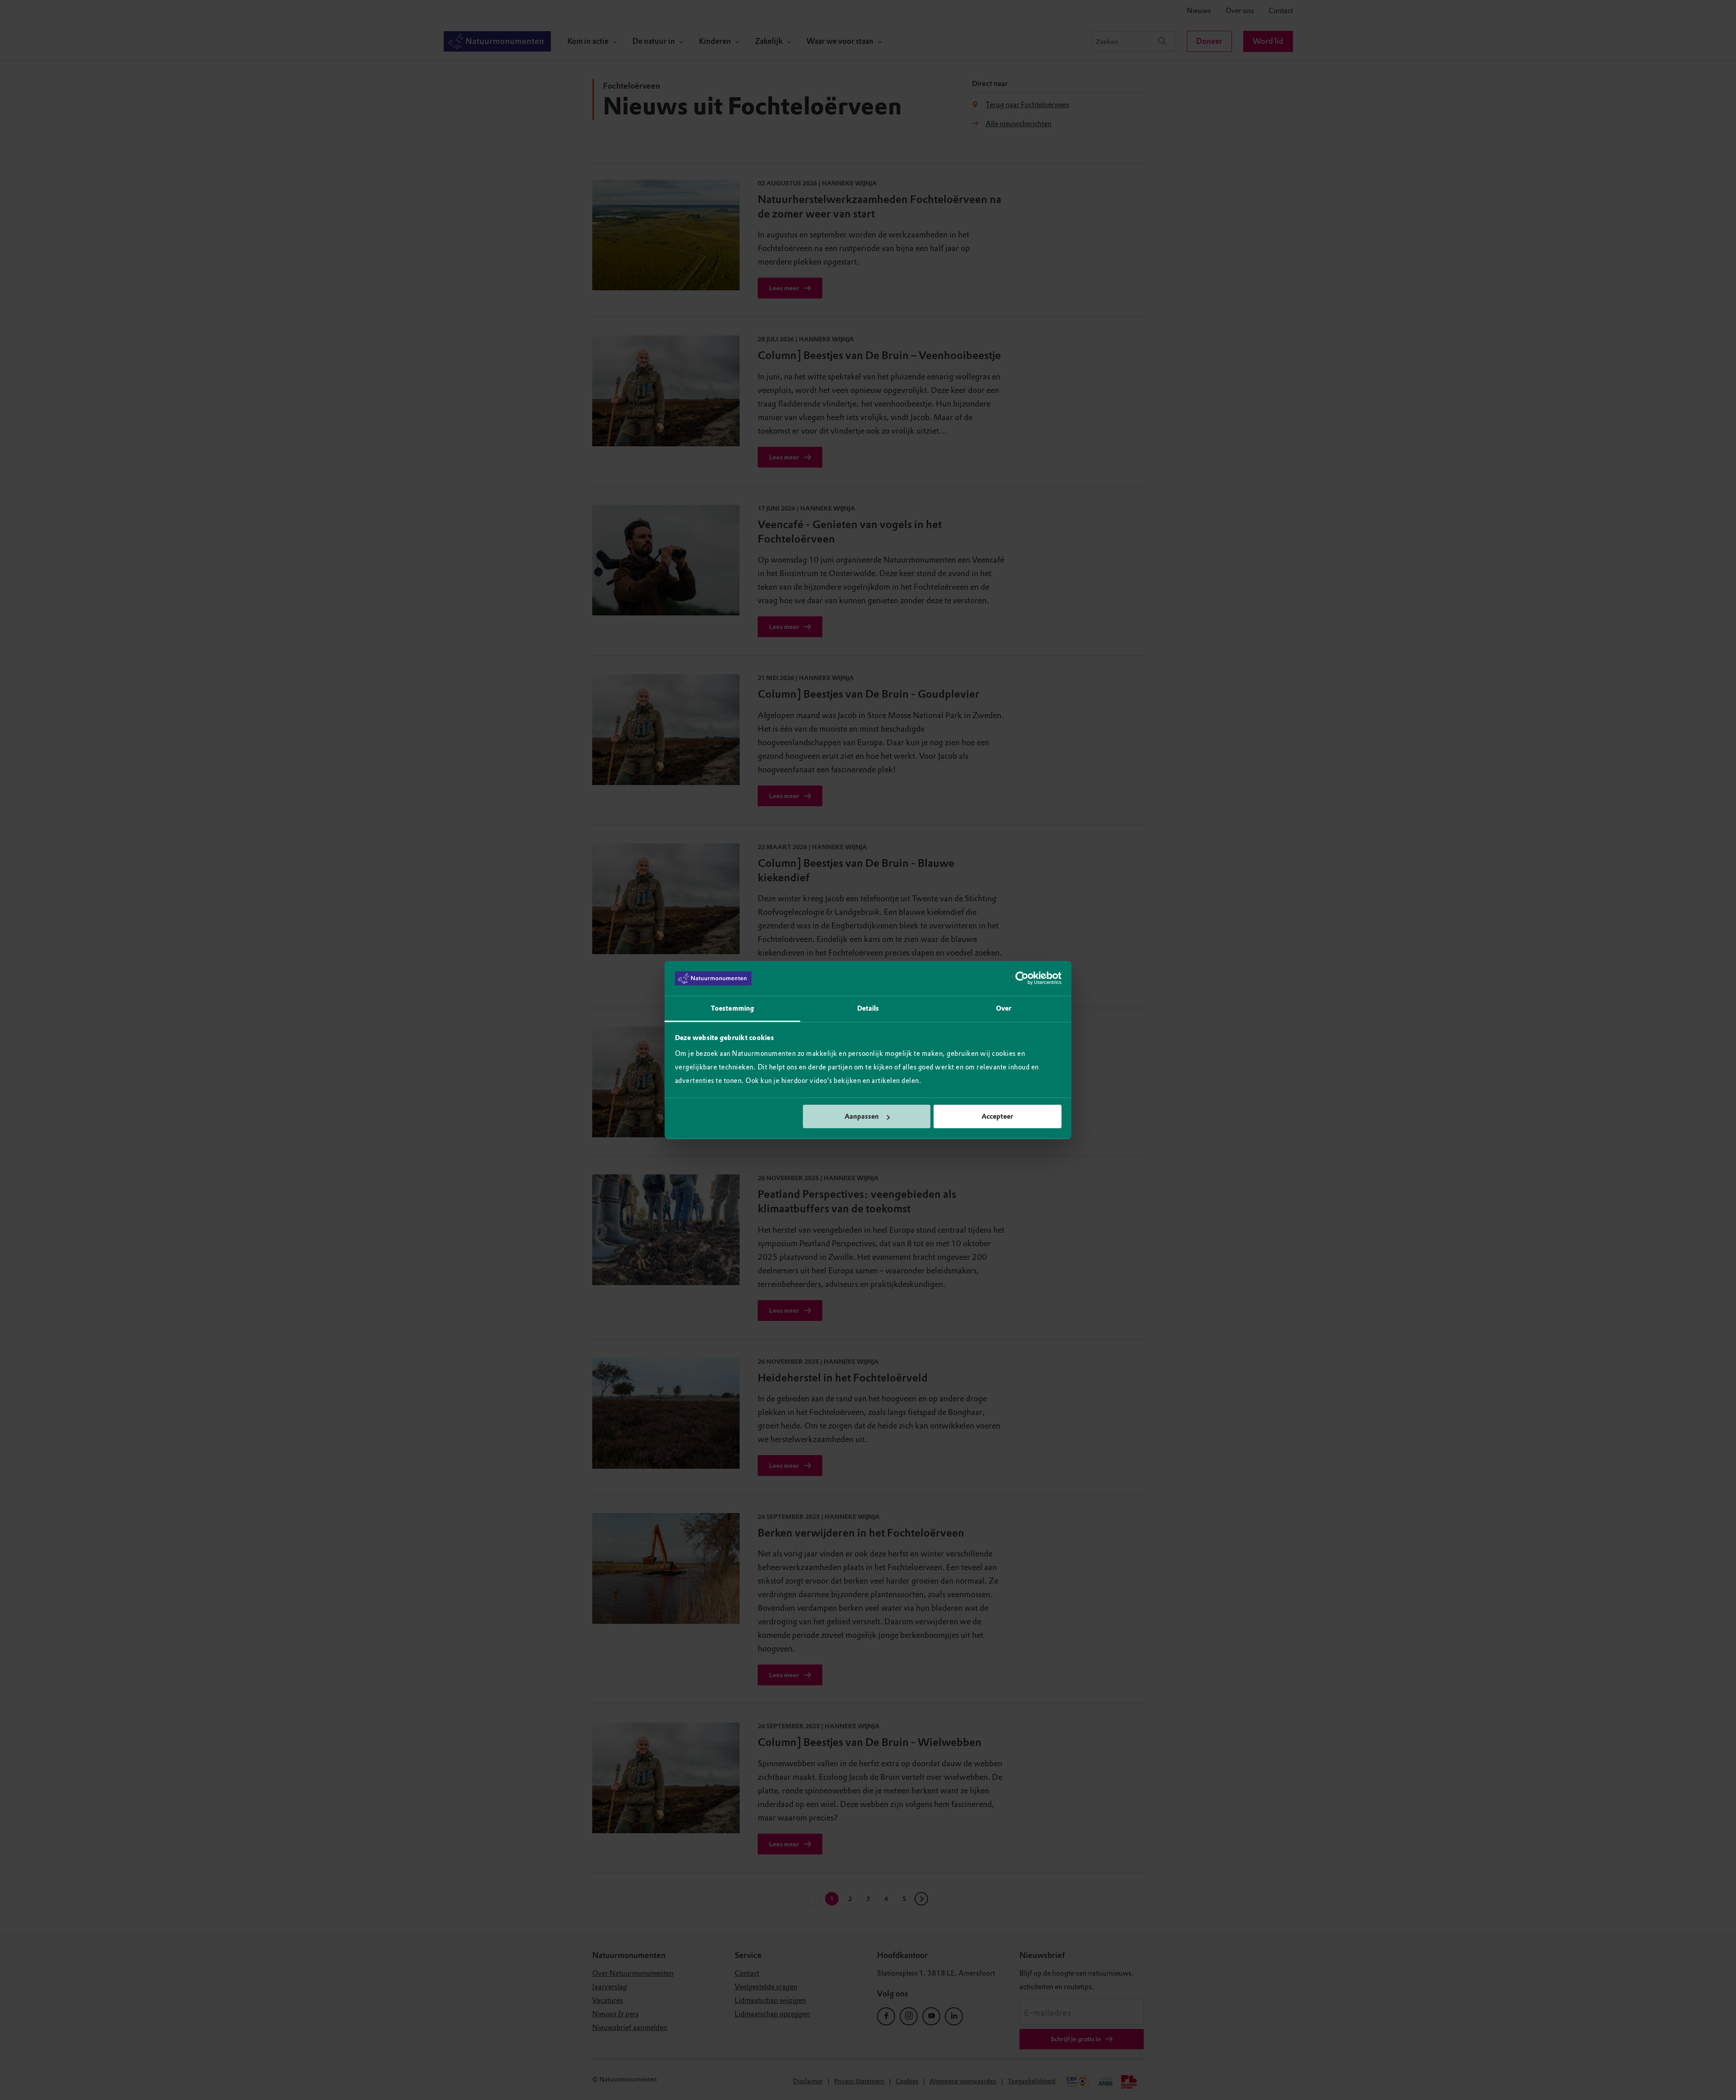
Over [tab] (1004, 1008)
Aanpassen (862, 1116)
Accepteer (997, 1116)
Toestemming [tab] (732, 1008)
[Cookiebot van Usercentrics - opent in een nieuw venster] (1022, 979)
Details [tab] (868, 1008)
